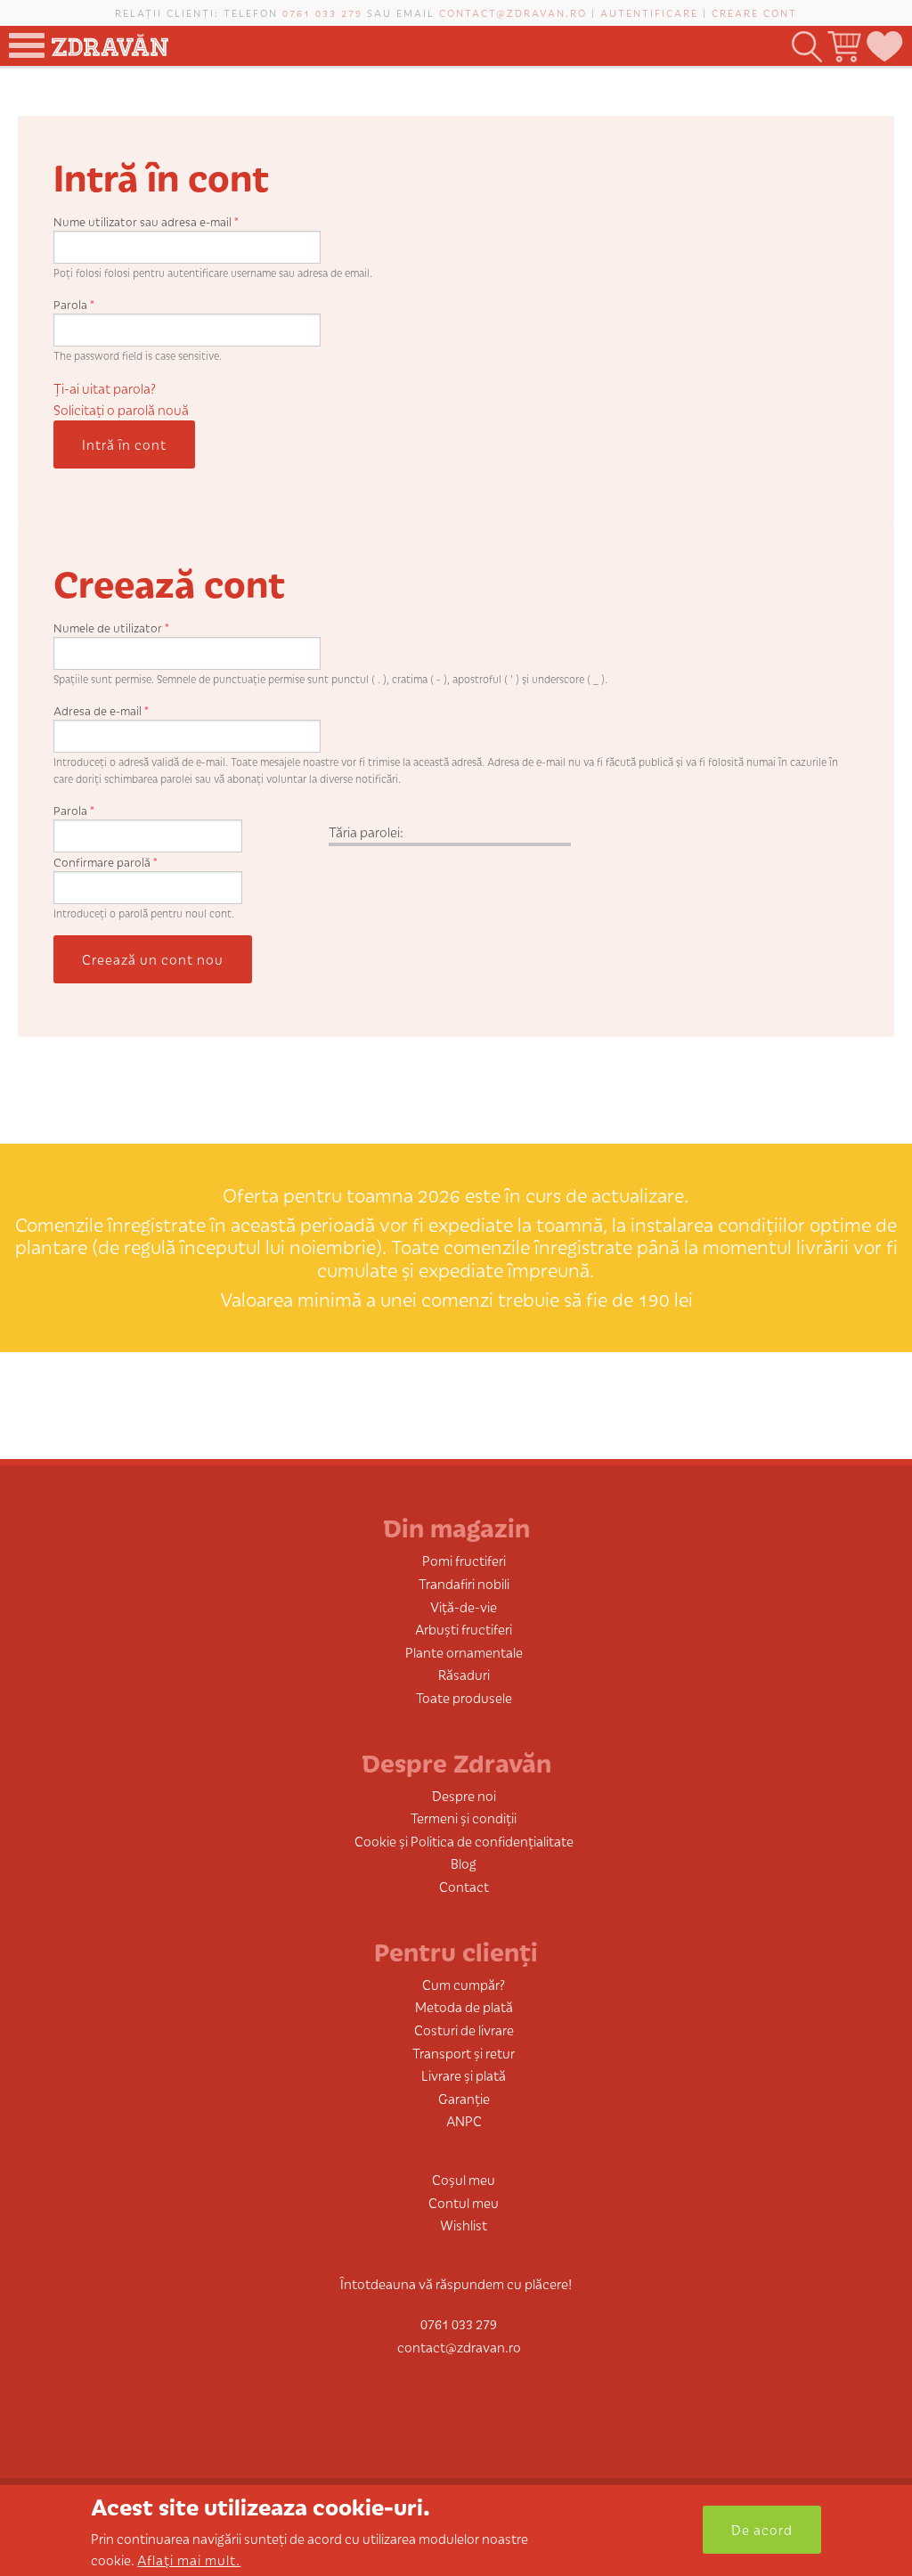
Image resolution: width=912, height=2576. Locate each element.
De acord (762, 2529)
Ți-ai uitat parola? (105, 388)
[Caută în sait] (806, 47)
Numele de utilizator (111, 628)
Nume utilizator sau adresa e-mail (146, 221)
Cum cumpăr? (464, 1984)
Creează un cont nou (153, 959)
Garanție (464, 2098)
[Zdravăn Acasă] (110, 41)
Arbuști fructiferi (464, 1629)
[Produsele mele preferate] (883, 47)
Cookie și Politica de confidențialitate (464, 1841)
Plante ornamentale (464, 1652)
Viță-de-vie (464, 1606)
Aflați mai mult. (189, 2560)
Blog (464, 1863)
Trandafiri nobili (464, 1583)
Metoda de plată (464, 2006)
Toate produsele (464, 1697)
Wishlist (464, 2225)
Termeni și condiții (464, 1818)
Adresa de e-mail (101, 710)
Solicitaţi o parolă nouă (121, 409)
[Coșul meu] (843, 47)
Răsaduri (464, 1674)
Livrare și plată (464, 2075)
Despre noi (464, 1795)
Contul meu (464, 2202)
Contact (464, 1886)
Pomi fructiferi (464, 1560)
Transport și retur (464, 2053)
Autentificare (649, 12)
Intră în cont (124, 444)
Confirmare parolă (106, 862)
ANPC (464, 2120)
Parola (74, 304)
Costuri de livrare (464, 2030)
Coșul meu (464, 2179)
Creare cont (754, 12)
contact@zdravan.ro (513, 12)
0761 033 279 (322, 12)
